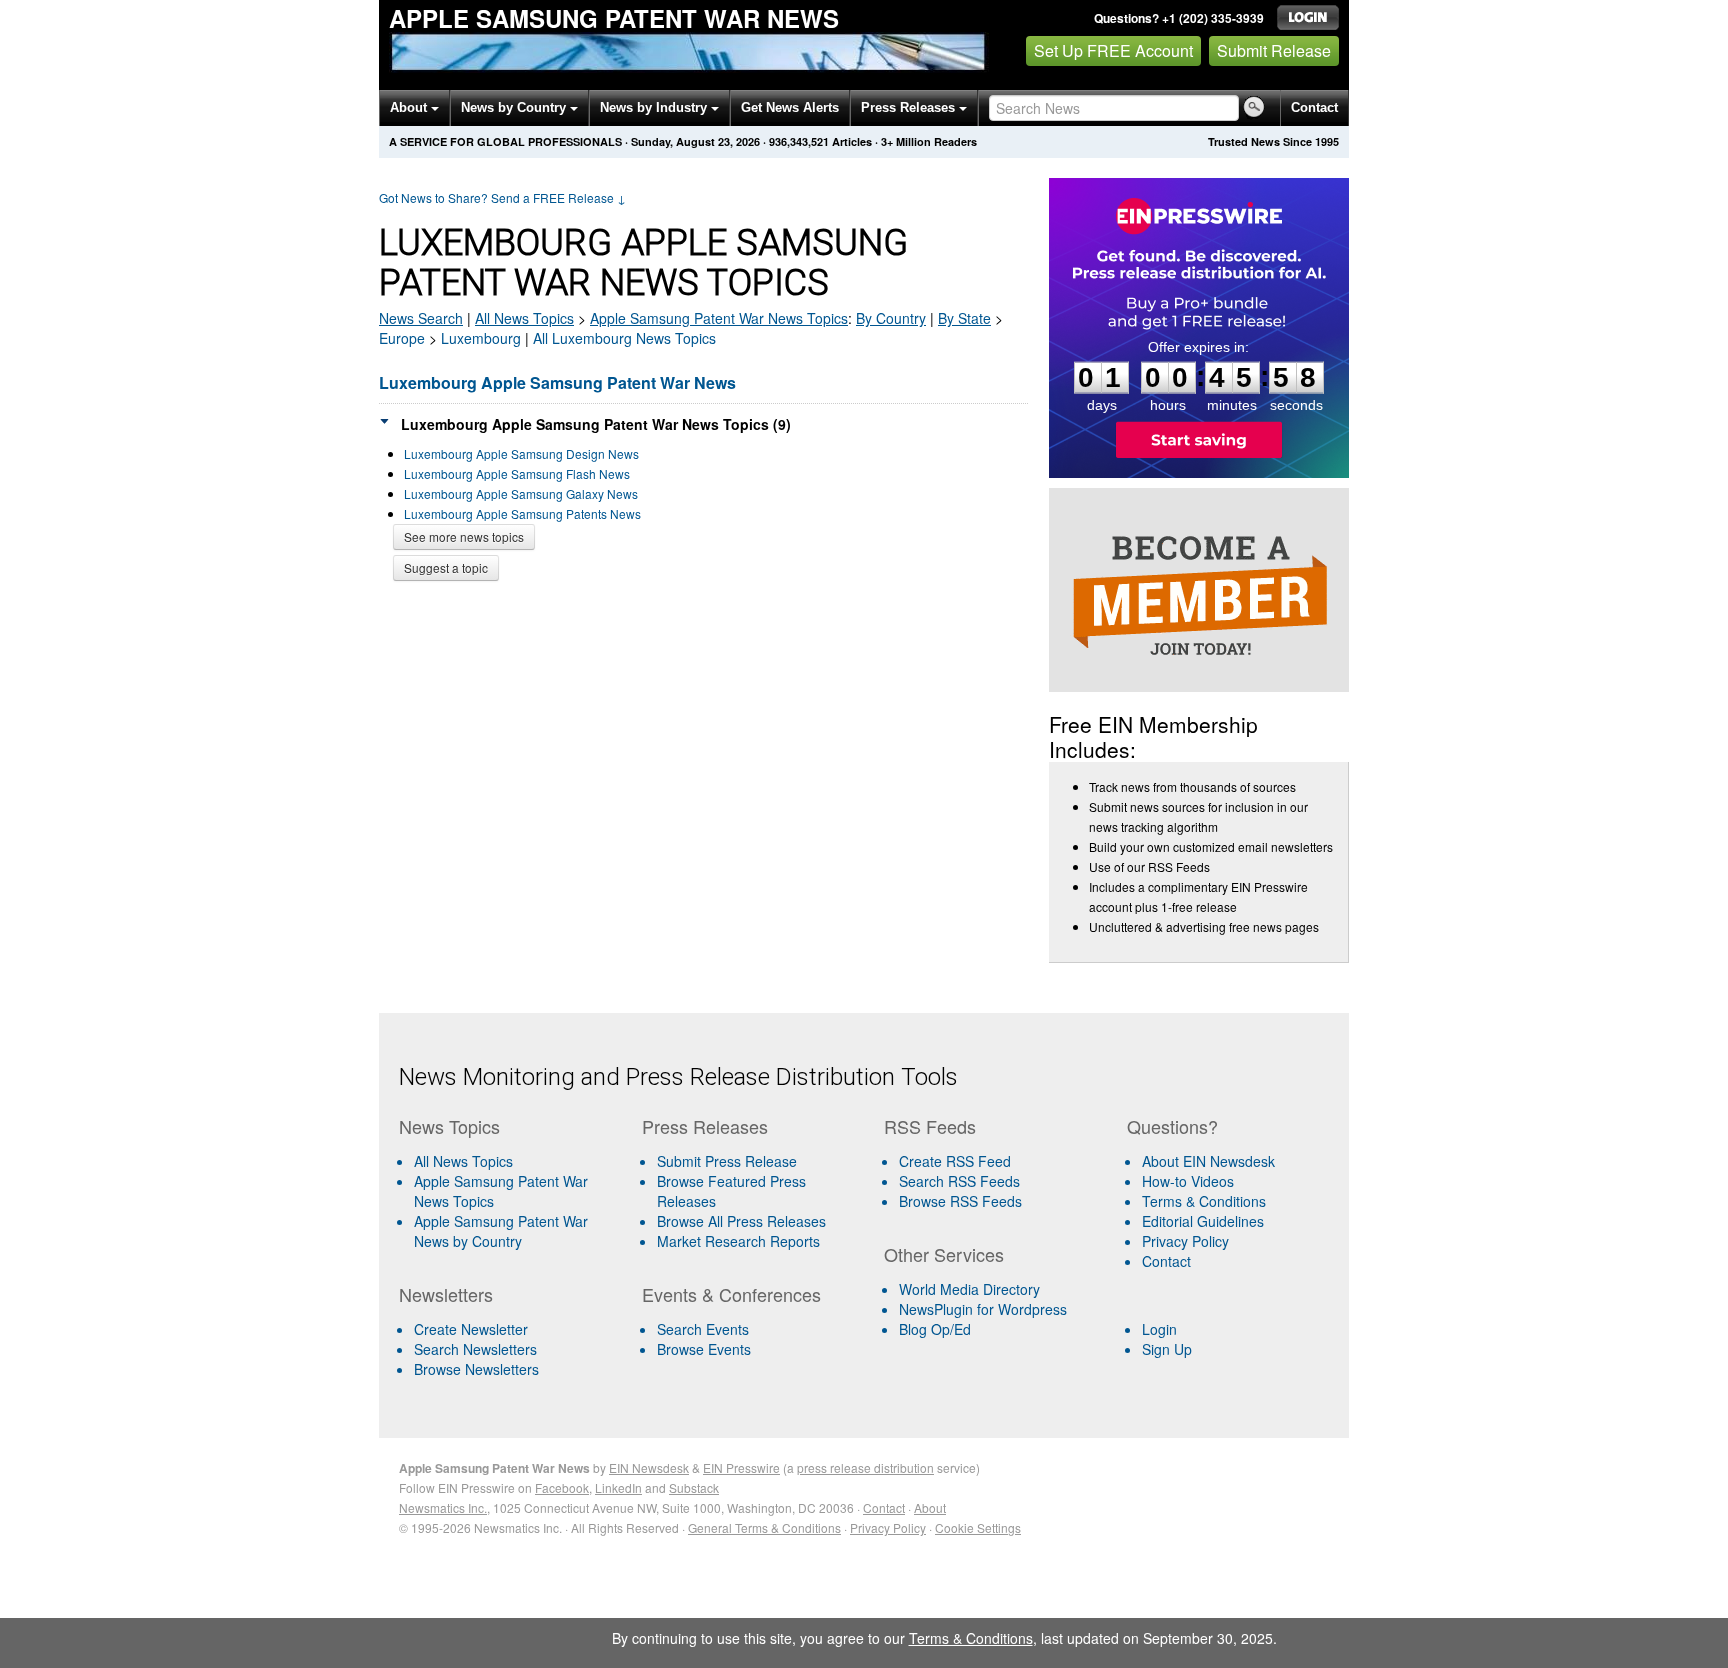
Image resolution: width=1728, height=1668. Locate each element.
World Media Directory (969, 1289)
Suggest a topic (446, 567)
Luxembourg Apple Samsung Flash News (517, 473)
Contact (1314, 107)
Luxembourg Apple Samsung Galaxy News (521, 493)
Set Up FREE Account (1113, 50)
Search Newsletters (475, 1349)
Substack (694, 1487)
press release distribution (865, 1467)
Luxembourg (481, 338)
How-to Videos (1188, 1181)
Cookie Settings (978, 1527)
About (410, 107)
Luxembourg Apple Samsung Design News (521, 453)
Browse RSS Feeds (960, 1201)
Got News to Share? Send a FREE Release (502, 197)
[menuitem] (512, 1191)
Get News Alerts (790, 107)
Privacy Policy (1185, 1241)
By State (964, 318)
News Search (421, 318)
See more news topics (464, 536)
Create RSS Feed (955, 1161)
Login (1159, 1329)
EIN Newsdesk (649, 1467)
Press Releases (910, 107)
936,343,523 (799, 141)
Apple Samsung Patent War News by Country (501, 1231)
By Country (891, 318)
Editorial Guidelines (1203, 1221)
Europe (402, 338)
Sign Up (1167, 1349)
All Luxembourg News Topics (624, 338)
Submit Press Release (727, 1161)
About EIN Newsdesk (1208, 1161)
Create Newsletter (471, 1329)
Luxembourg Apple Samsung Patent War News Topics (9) (596, 424)
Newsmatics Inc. (443, 1507)
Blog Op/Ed (935, 1329)
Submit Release (1274, 50)
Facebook (562, 1487)
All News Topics (524, 318)
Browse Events (704, 1349)
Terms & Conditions (1204, 1201)
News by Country (515, 107)
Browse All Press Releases (741, 1221)
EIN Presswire (741, 1467)
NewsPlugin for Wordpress (983, 1309)
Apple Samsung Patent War (719, 318)
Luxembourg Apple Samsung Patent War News (557, 382)
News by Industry (655, 107)
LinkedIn (618, 1487)
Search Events (703, 1329)
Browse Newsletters (476, 1369)
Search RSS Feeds (959, 1181)
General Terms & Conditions (764, 1527)
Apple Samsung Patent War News (614, 18)
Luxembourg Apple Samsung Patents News (522, 513)
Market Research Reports (738, 1241)
